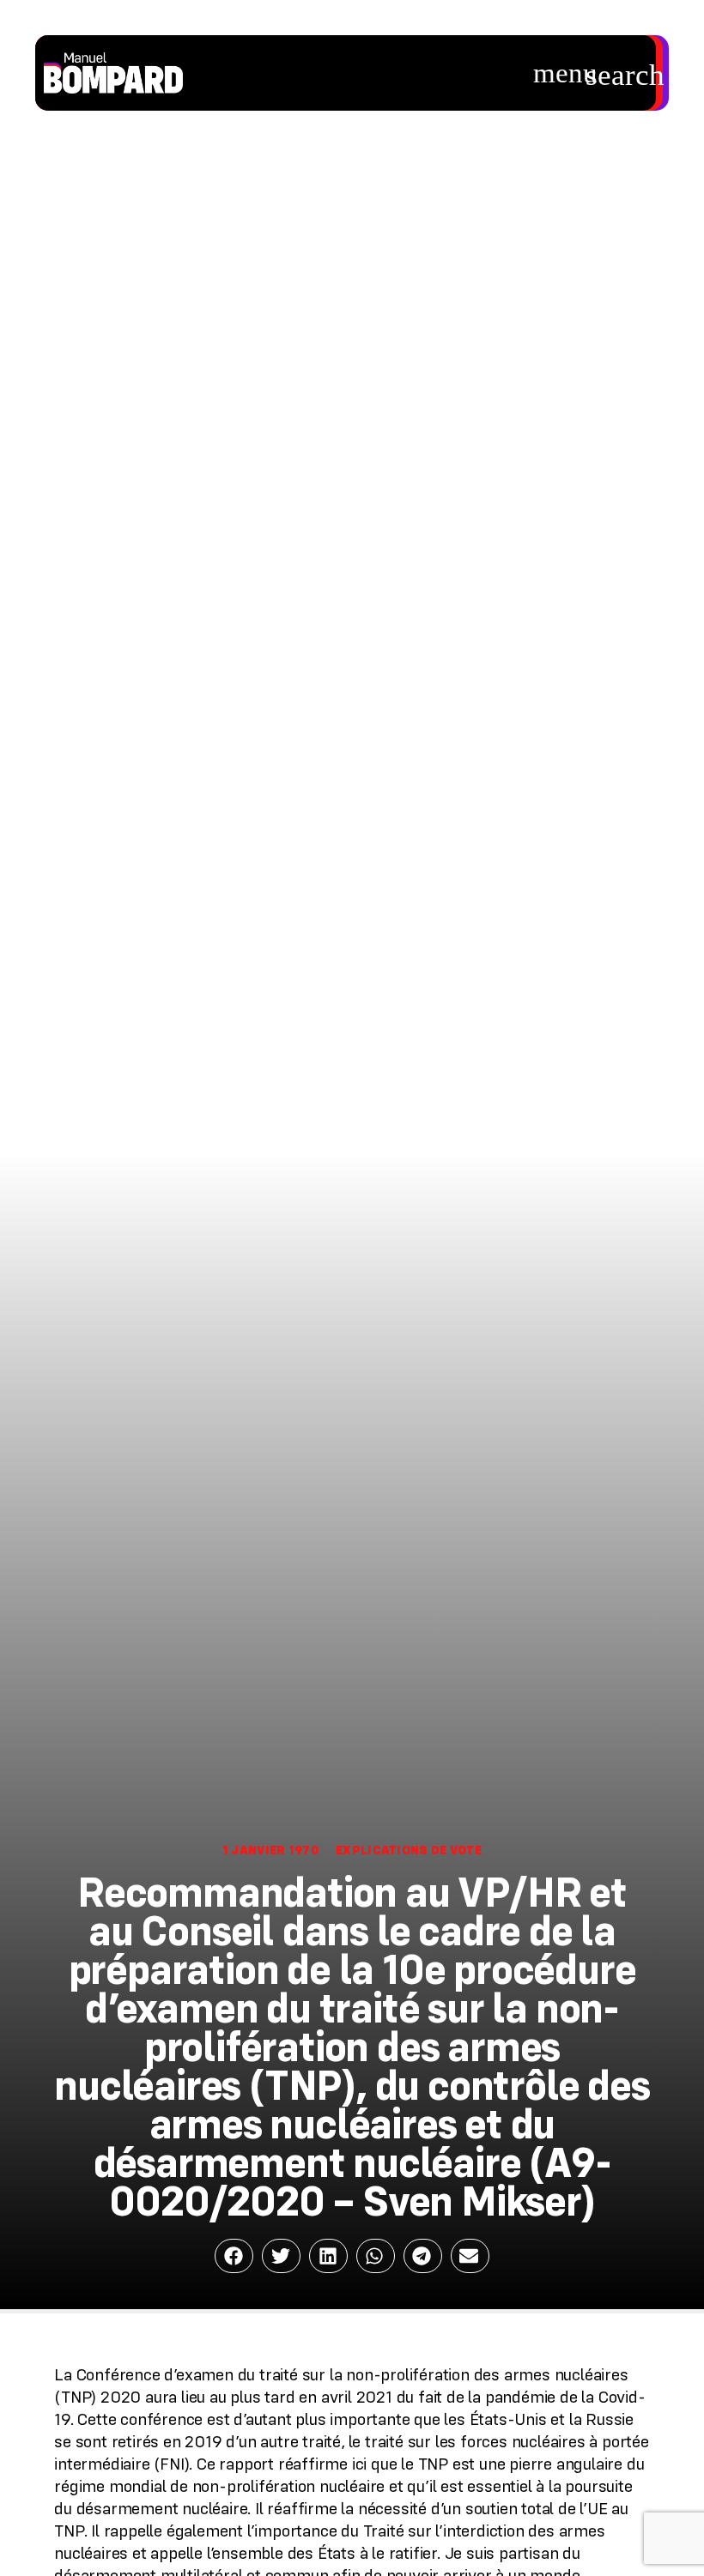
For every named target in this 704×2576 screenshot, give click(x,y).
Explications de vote (409, 1850)
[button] (566, 73)
